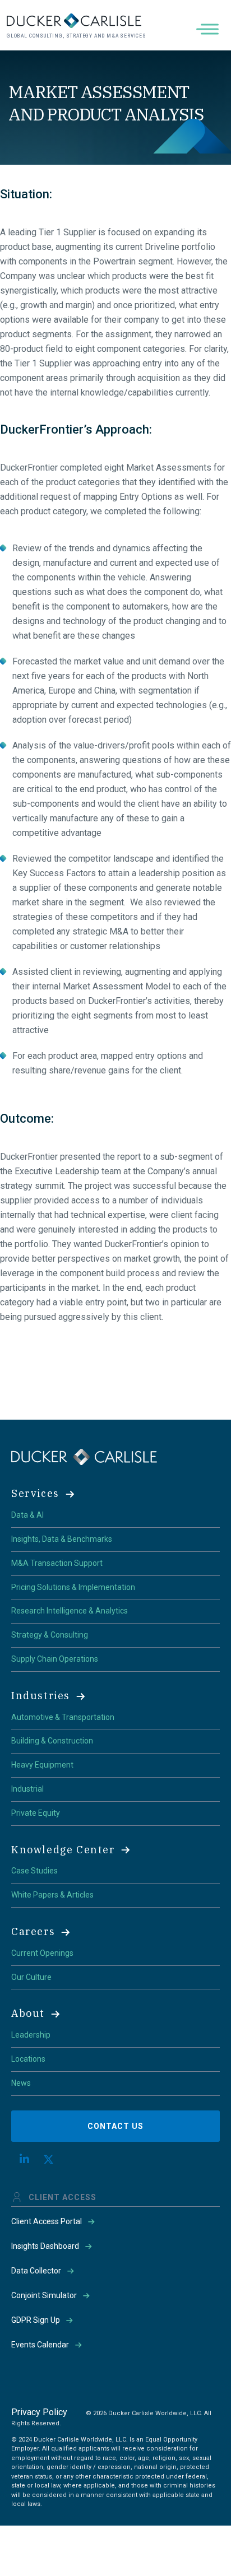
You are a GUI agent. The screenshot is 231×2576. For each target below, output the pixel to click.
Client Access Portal (47, 2221)
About (28, 2013)
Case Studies (34, 1871)
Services (35, 1493)
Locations (28, 2059)
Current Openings (42, 1953)
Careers (33, 1931)
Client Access (63, 2197)
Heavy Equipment (42, 1765)
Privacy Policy (39, 2412)
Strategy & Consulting (50, 1635)
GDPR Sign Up (36, 2320)
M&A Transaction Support (57, 1563)
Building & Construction (52, 1741)
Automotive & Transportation (63, 1717)
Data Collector (36, 2271)
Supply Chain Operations (55, 1659)
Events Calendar (40, 2345)
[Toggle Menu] (210, 29)
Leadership (31, 2035)
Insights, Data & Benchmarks (62, 1539)
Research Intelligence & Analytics (70, 1611)
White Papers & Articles (52, 1895)
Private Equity (36, 1813)
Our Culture (31, 1977)
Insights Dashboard (45, 2246)
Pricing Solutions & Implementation (73, 1587)
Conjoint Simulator (44, 2295)
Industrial (27, 1789)
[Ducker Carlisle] (84, 1456)
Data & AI (27, 1515)
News (21, 2083)
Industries (41, 1696)
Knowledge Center (63, 1850)
